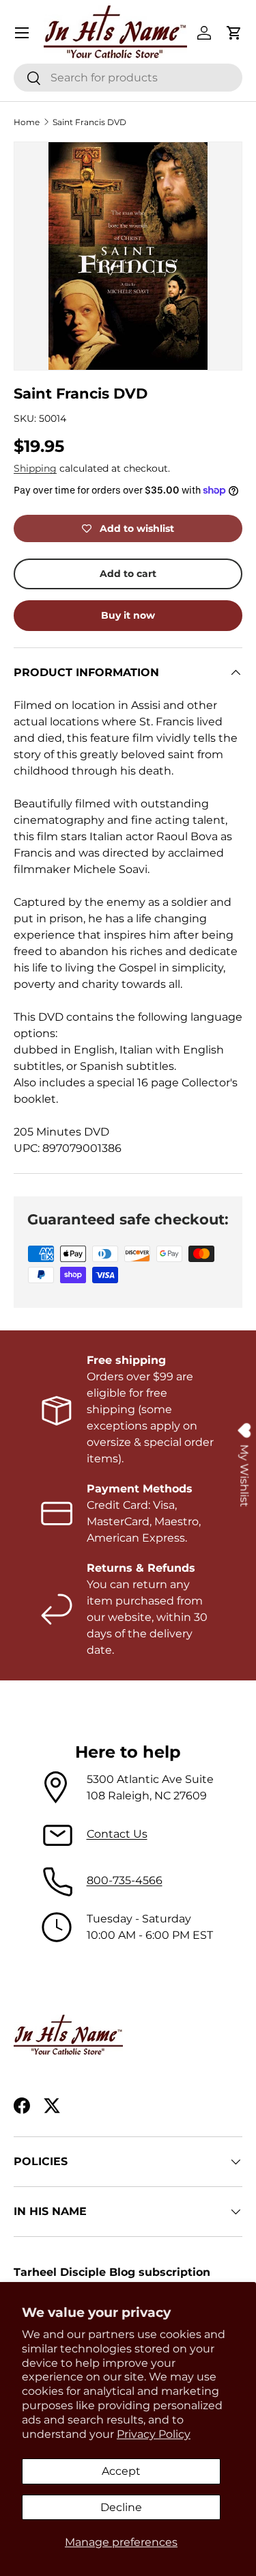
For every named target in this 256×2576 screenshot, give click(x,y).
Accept (121, 2471)
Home (27, 122)
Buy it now (128, 615)
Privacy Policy (154, 2434)
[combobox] (128, 78)
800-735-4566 (125, 1880)
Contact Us (117, 1834)
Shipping (35, 468)
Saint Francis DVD (89, 122)
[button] (234, 33)
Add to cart (128, 574)
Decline (121, 2507)
